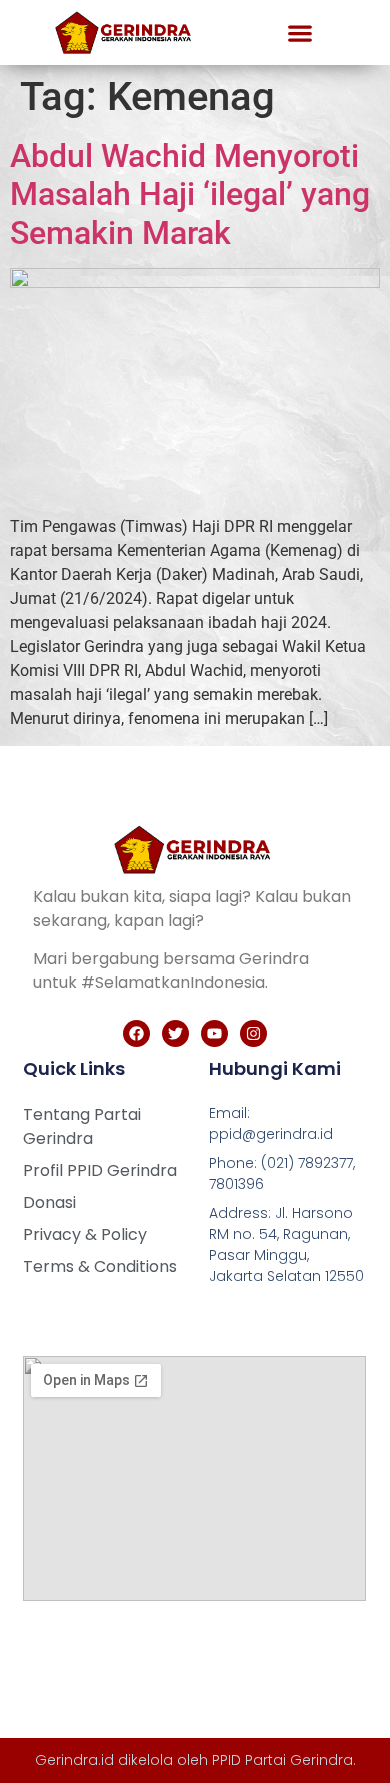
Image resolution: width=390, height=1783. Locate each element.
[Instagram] (253, 1033)
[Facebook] (136, 1033)
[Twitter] (175, 1033)
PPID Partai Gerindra (282, 1760)
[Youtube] (214, 1033)
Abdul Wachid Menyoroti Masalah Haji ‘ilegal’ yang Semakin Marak (190, 194)
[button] (300, 32)
